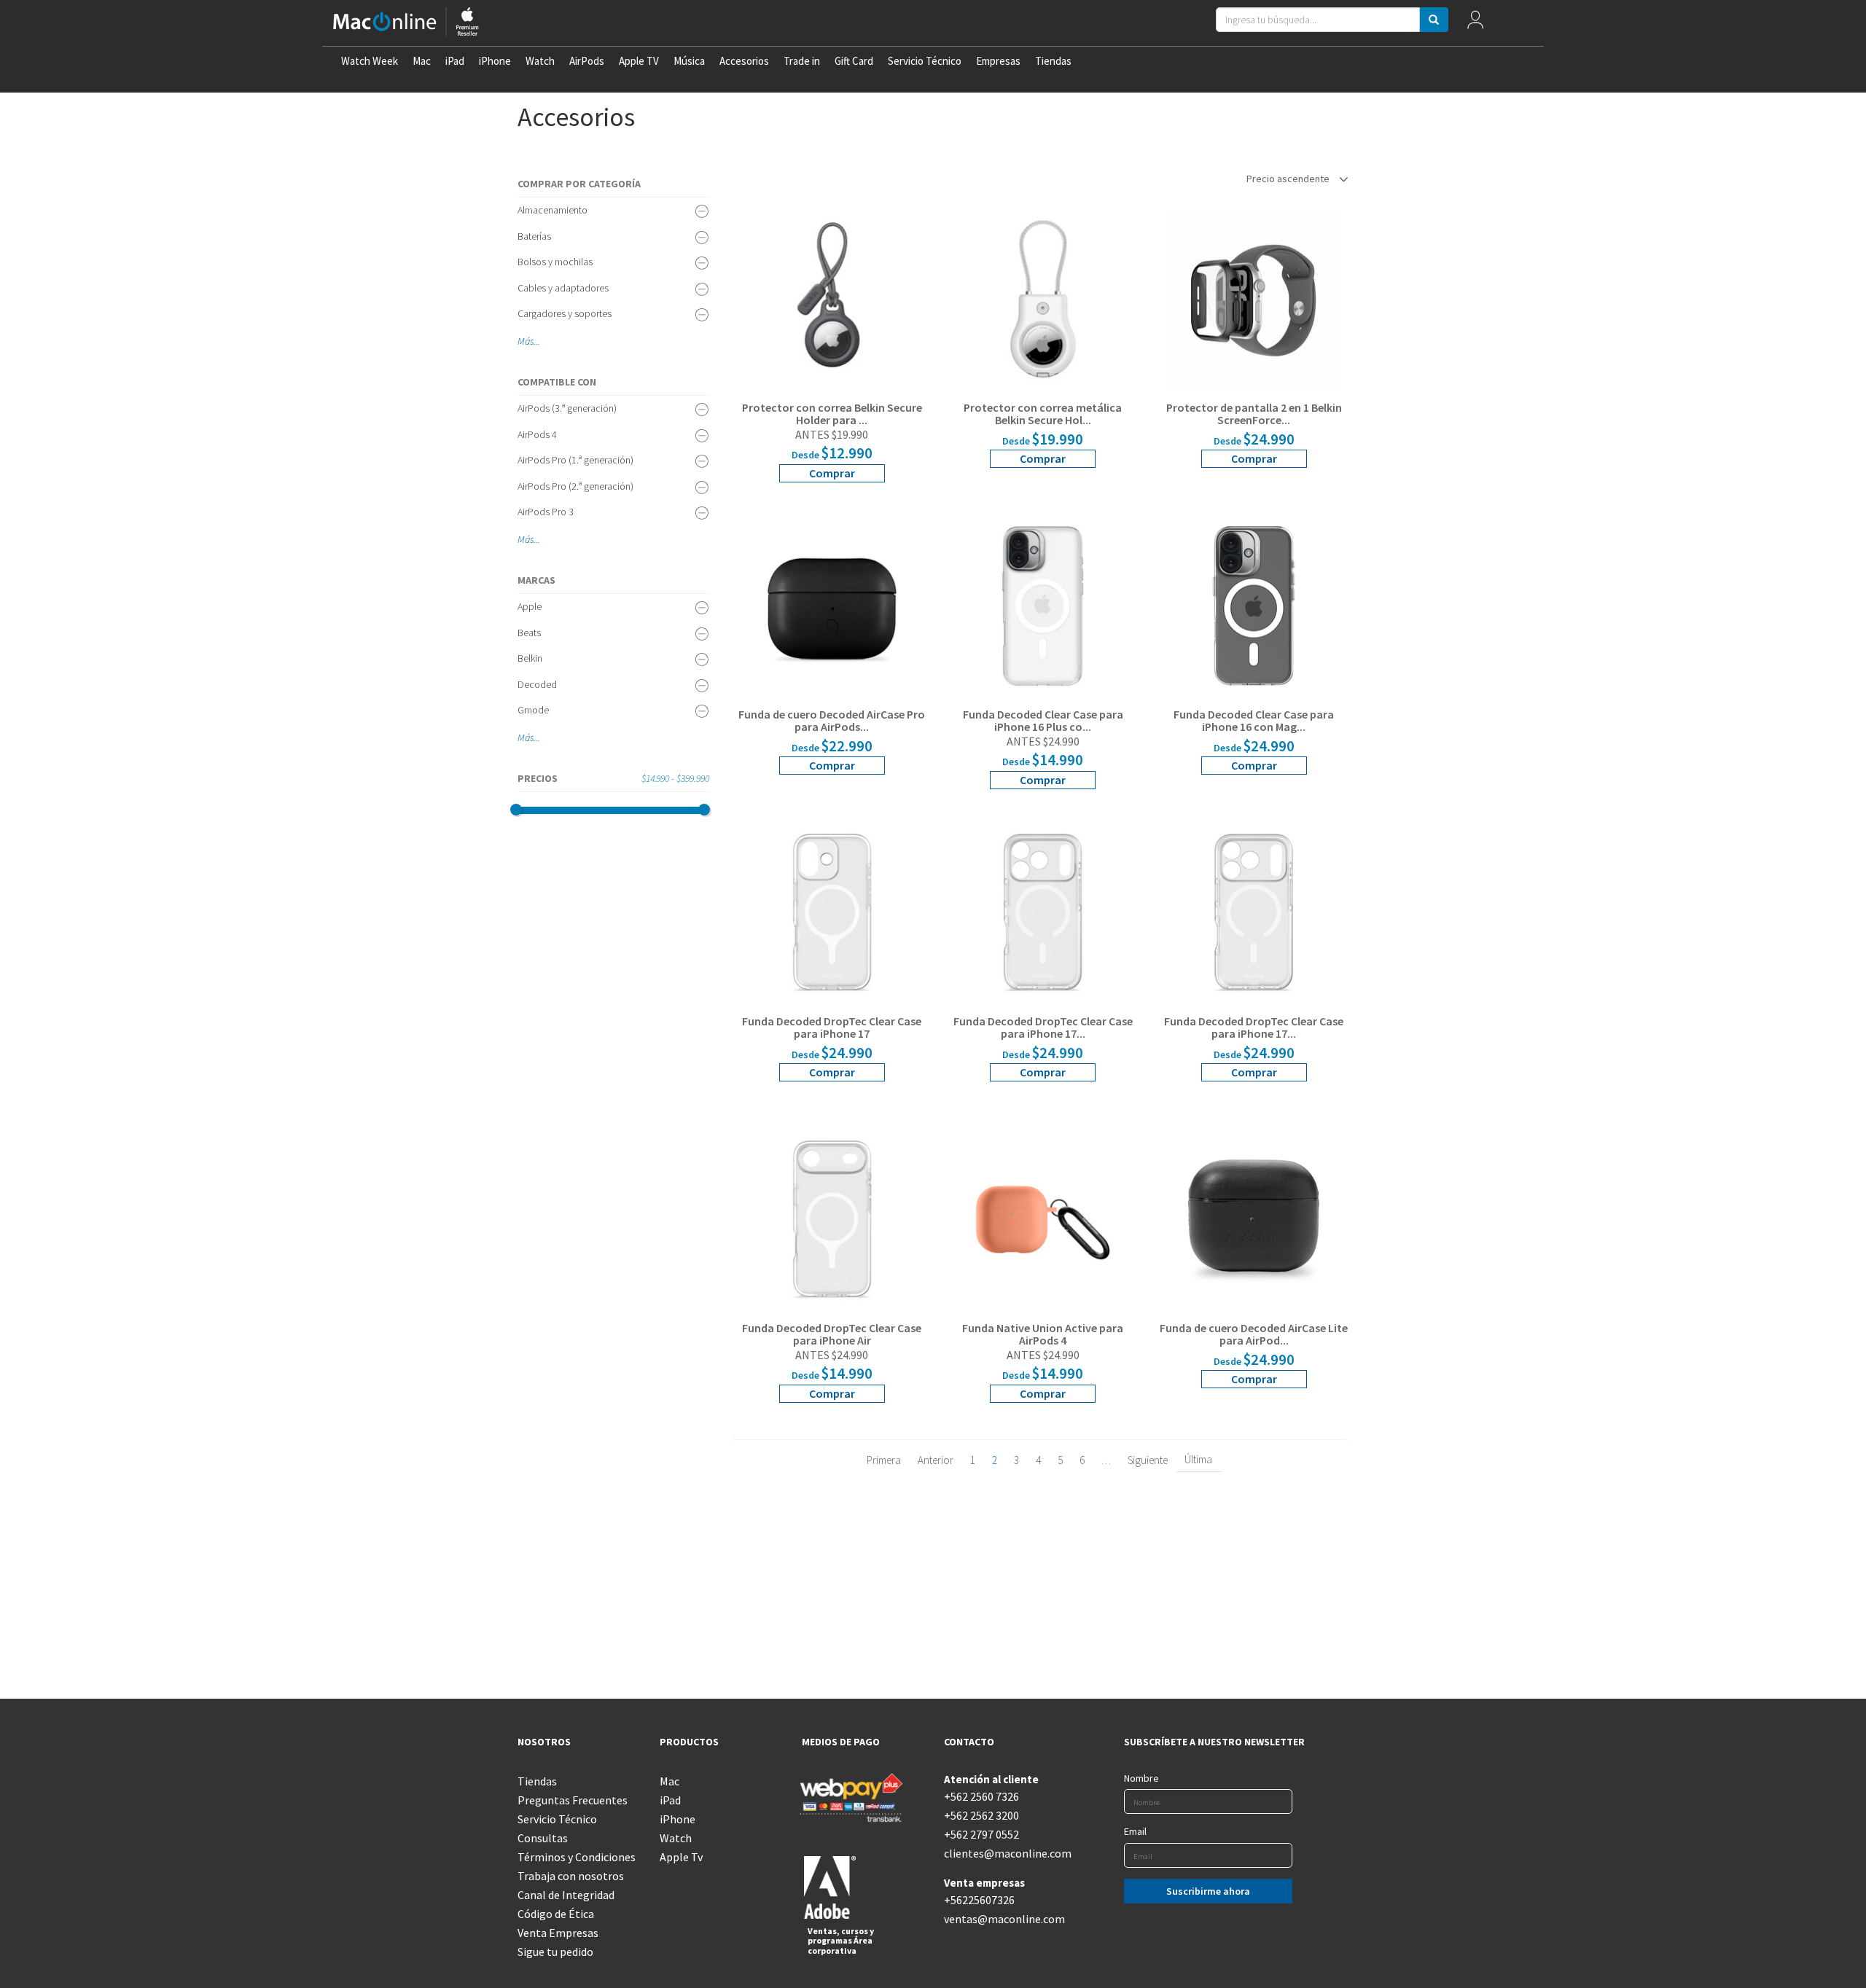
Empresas (998, 61)
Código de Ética (556, 1914)
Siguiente (1148, 1460)
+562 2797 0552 (981, 1834)
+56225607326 (979, 1900)
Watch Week (370, 61)
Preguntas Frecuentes (573, 1800)
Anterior (936, 1460)
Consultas (543, 1838)
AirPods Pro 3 (546, 512)
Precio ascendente (1289, 179)
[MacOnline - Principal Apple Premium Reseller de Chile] (406, 23)
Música (689, 61)
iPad (455, 61)
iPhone (495, 61)
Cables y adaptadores (563, 288)
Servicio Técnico (925, 61)
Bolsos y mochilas (555, 262)
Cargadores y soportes (565, 313)
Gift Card (854, 61)
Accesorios (744, 61)
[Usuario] (1475, 23)
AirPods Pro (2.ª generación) (575, 486)
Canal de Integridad (566, 1895)
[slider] (516, 810)
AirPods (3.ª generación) (567, 408)
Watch (540, 61)
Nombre (1141, 1778)
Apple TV (639, 61)
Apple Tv (681, 1857)
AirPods (587, 61)
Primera (884, 1460)
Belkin (530, 658)
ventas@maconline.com (1004, 1919)
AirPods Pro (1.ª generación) (575, 460)
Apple (530, 606)
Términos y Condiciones (577, 1857)
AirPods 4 (537, 434)
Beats (529, 633)
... (537, 341)
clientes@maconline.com (1004, 1853)
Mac (422, 61)
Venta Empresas (558, 1933)
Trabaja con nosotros (571, 1876)
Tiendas (1053, 61)
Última (1198, 1459)
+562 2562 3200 (981, 1815)
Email (1135, 1831)
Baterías (534, 236)
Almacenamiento (553, 210)
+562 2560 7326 (981, 1796)
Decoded (537, 684)
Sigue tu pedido (555, 1952)
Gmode (533, 710)
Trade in (802, 61)
